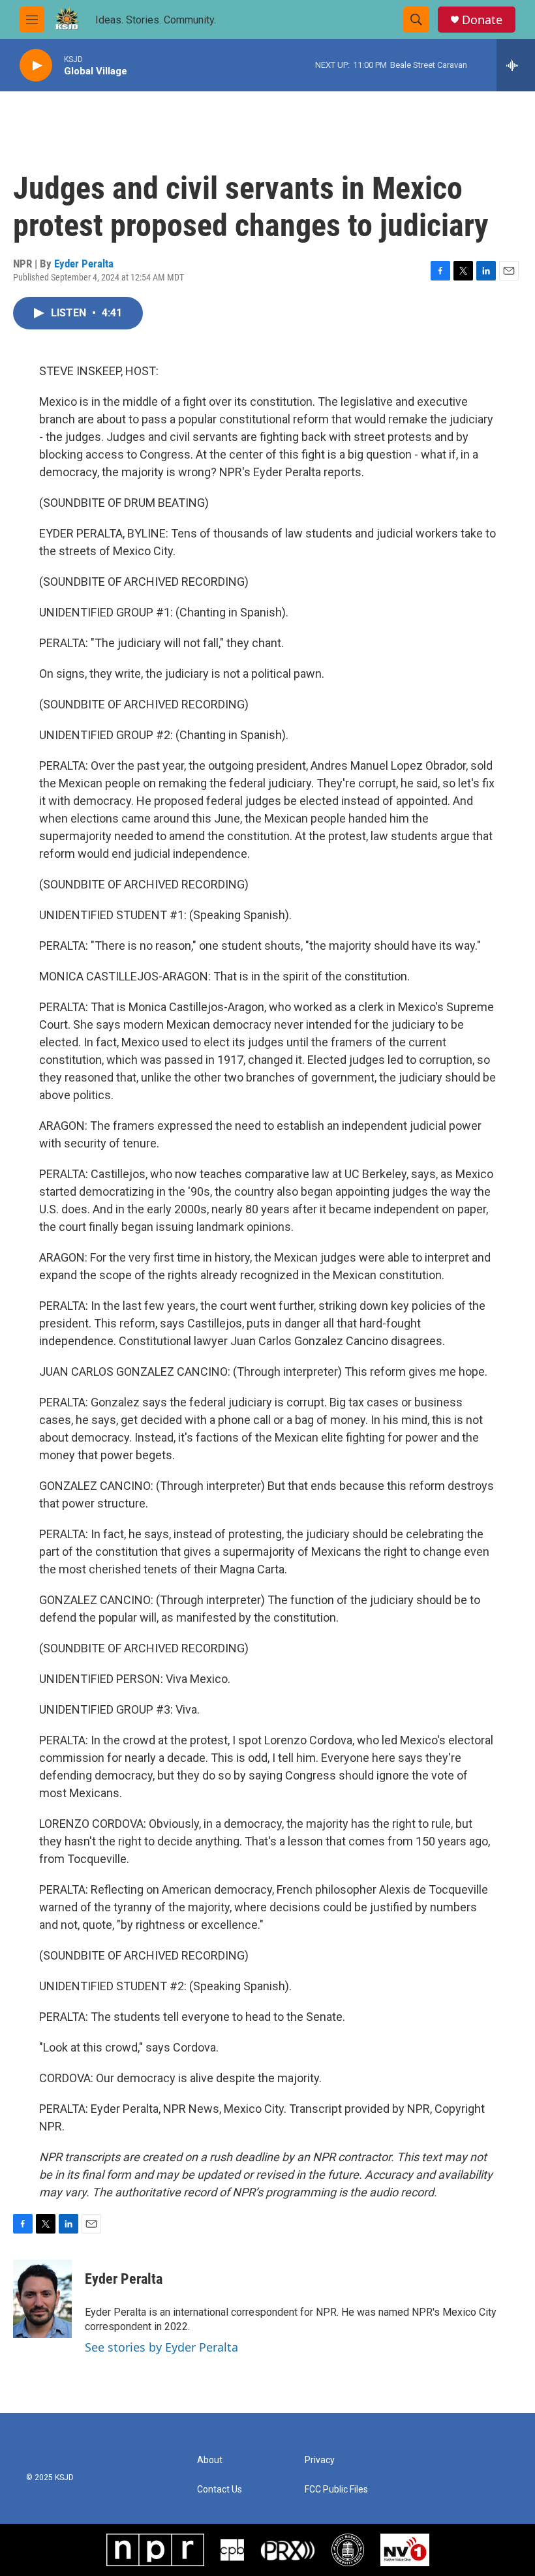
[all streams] (516, 65)
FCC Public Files (336, 2490)
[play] (36, 66)
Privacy (320, 2460)
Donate (482, 20)
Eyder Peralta (84, 264)
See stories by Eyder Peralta (161, 2347)
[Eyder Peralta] (42, 2299)
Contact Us (220, 2490)
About (210, 2460)
